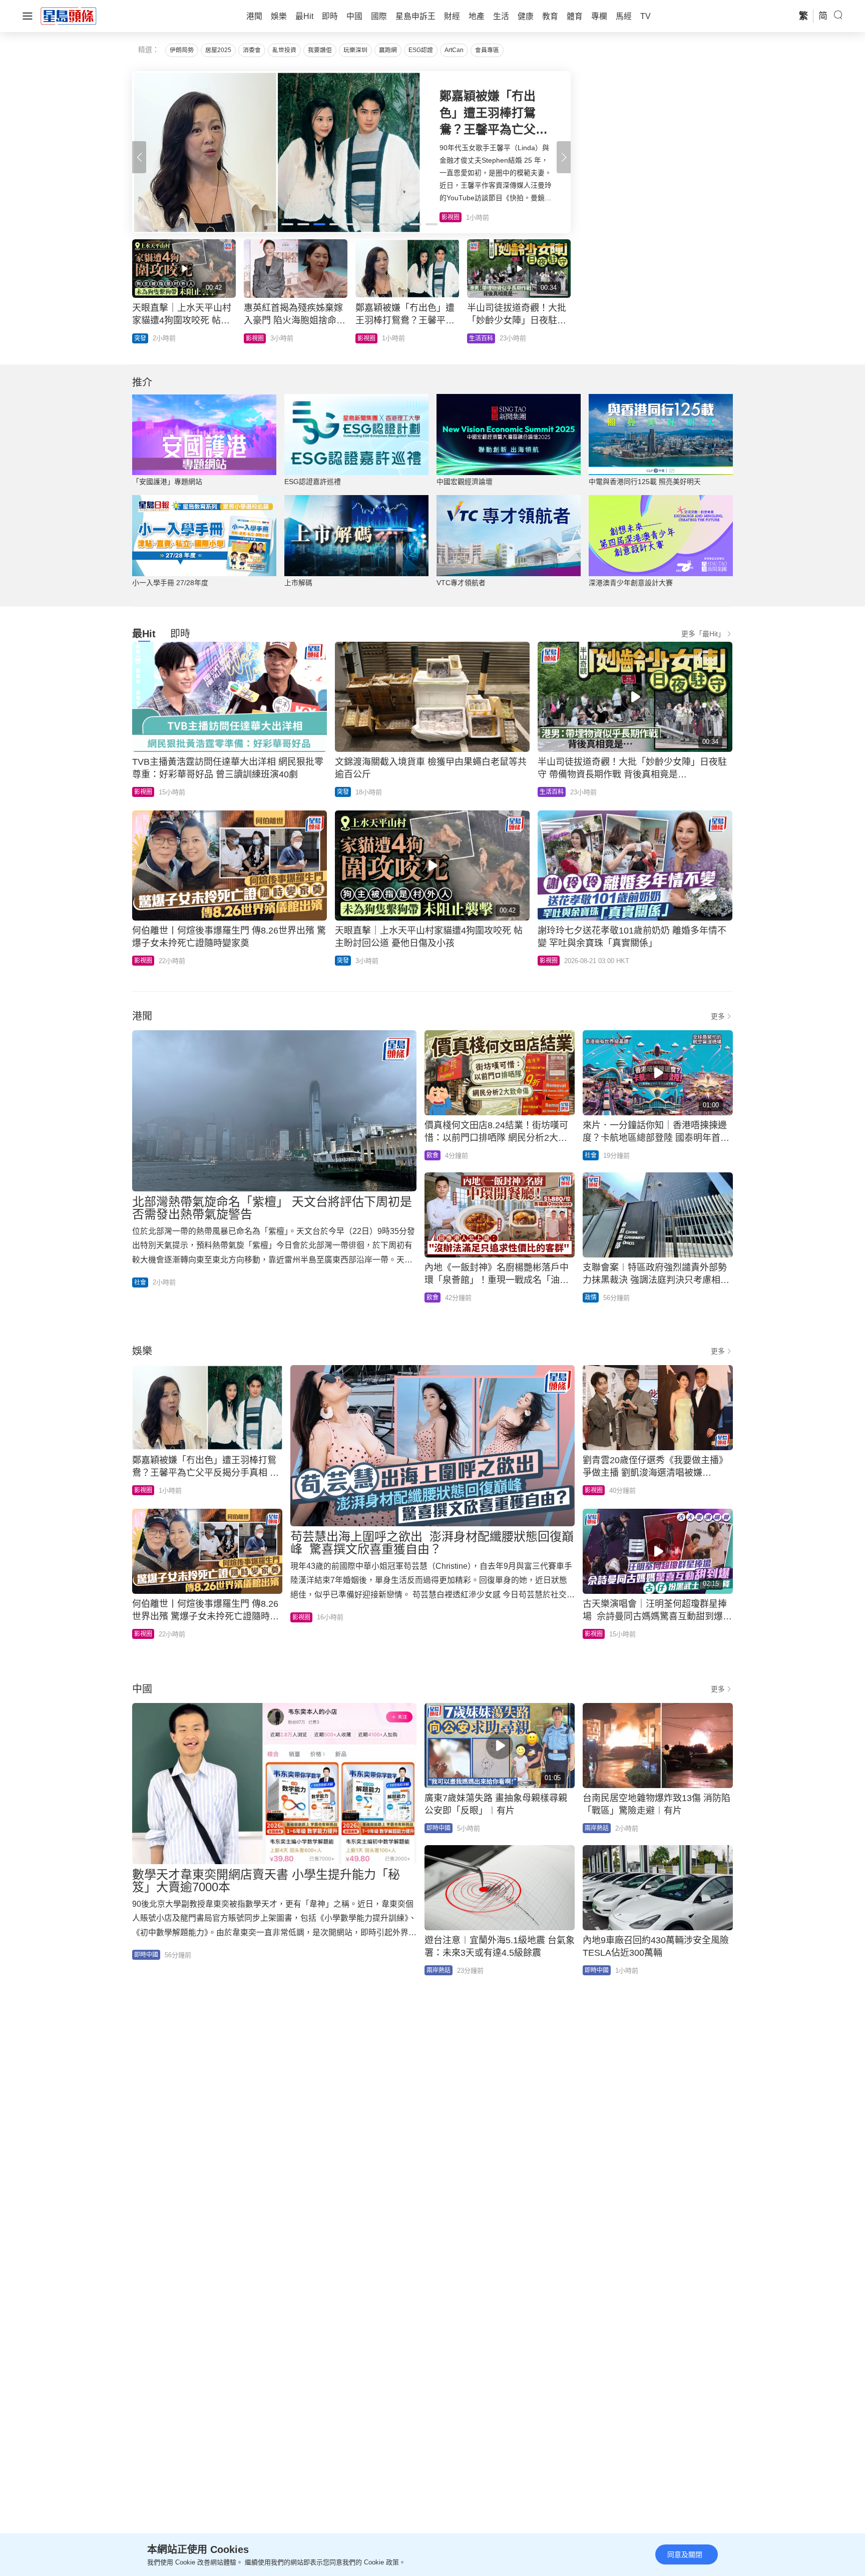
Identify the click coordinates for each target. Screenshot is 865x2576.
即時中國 (258, 338)
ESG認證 (421, 50)
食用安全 (369, 338)
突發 (343, 792)
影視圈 (143, 792)
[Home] (69, 16)
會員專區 (487, 50)
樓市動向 (481, 338)
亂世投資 (284, 50)
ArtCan (454, 50)
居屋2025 (218, 50)
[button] (564, 157)
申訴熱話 (146, 338)
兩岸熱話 (597, 1828)
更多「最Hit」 (703, 634)
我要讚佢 (320, 50)
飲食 (432, 1155)
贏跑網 (388, 50)
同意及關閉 (685, 2554)
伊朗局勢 (182, 50)
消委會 (252, 50)
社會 (140, 1282)
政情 (591, 1298)
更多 (718, 1016)
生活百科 (552, 792)
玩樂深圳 (355, 50)
